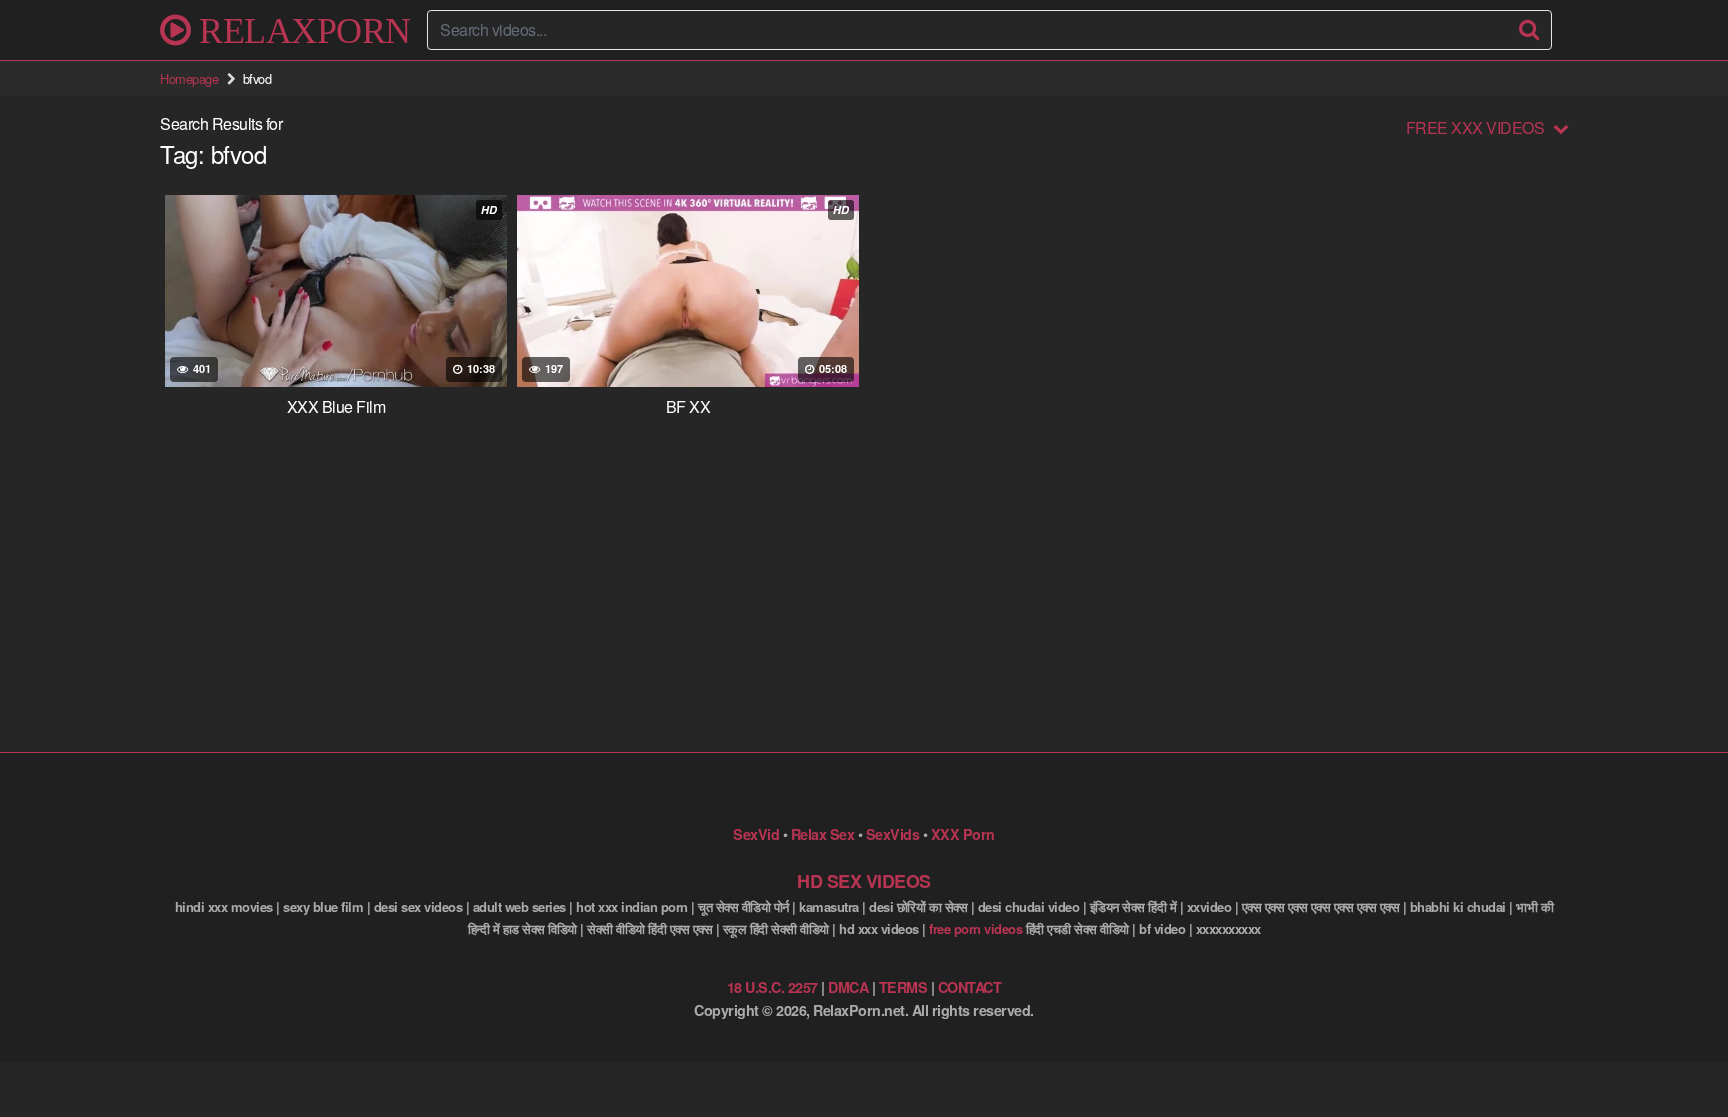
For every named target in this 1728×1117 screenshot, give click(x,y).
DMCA (848, 987)
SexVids (893, 834)
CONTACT (970, 987)
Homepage (189, 78)
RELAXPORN (301, 30)
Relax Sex (823, 834)
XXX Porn (963, 834)
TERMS (903, 987)
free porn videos (975, 928)
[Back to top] (1673, 1053)
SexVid (756, 834)
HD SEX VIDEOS (864, 881)
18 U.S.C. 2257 (772, 987)
